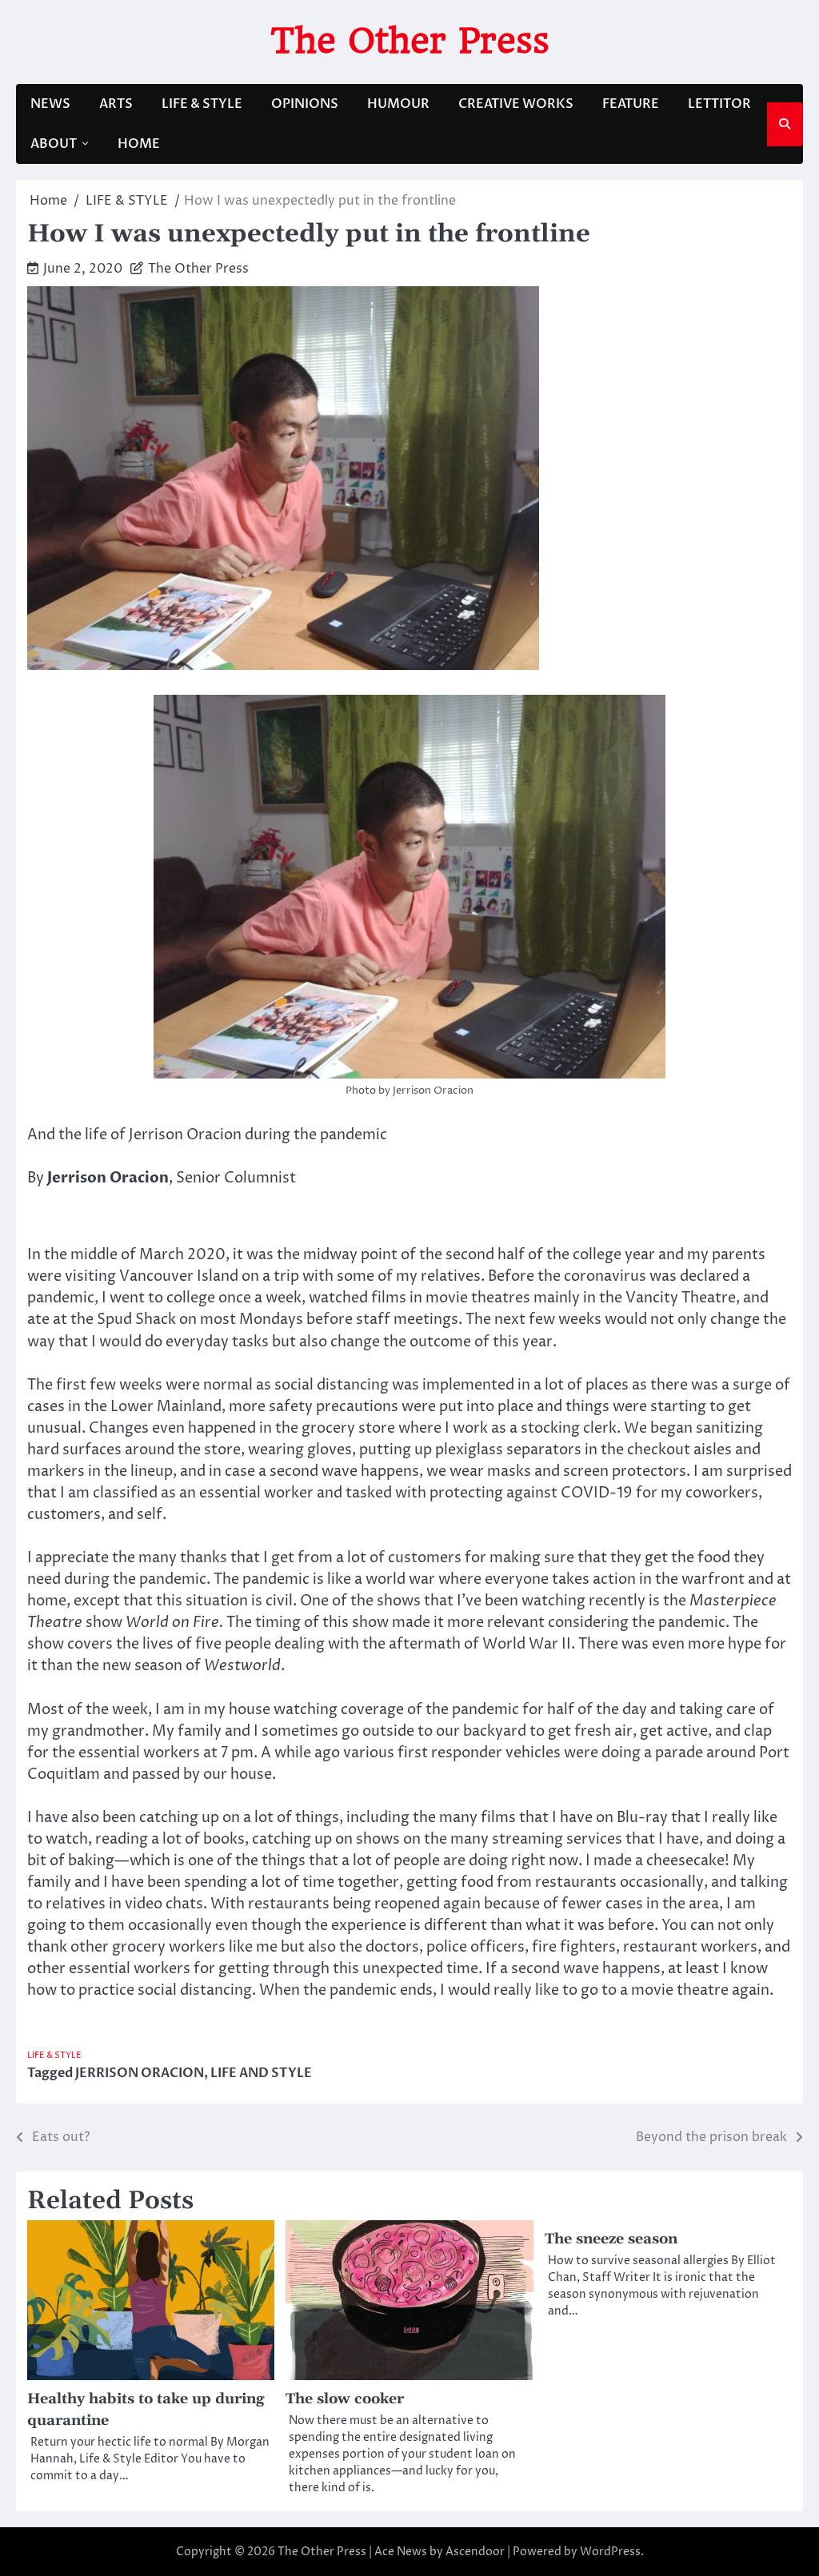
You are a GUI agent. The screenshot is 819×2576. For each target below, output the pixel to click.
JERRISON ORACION (140, 2073)
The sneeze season (611, 2239)
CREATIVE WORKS (516, 104)
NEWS (50, 104)
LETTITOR (719, 104)
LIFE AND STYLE (261, 2073)
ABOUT (54, 144)
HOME (139, 144)
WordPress (610, 2552)
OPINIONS (305, 104)
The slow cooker (345, 2399)
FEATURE (631, 104)
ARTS (116, 104)
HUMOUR (398, 104)
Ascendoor (475, 2552)
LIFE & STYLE (202, 104)
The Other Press (410, 40)
